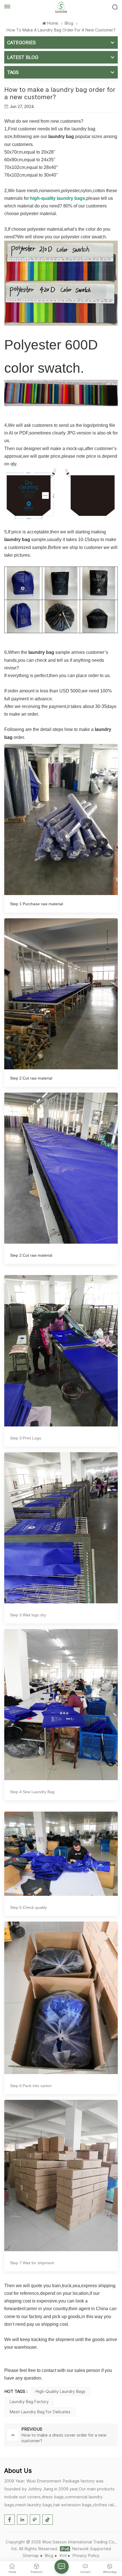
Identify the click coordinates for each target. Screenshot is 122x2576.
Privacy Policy (86, 2555)
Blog (69, 23)
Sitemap (31, 2555)
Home (52, 23)
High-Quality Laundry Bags (60, 2391)
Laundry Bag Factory (29, 2402)
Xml (63, 2555)
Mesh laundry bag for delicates (40, 2412)
